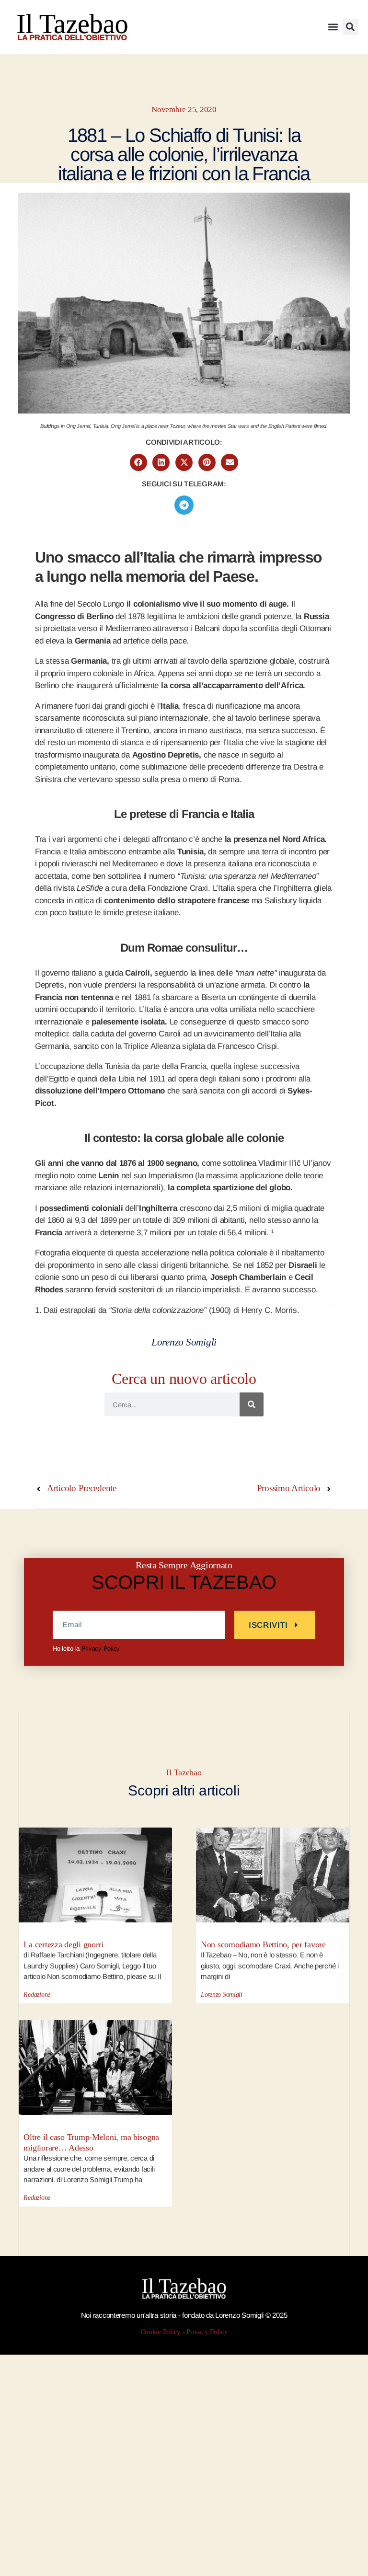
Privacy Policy (101, 1649)
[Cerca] (252, 1404)
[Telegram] (184, 505)
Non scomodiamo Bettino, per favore (263, 1944)
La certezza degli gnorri (63, 1944)
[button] (333, 27)
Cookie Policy (161, 2332)
